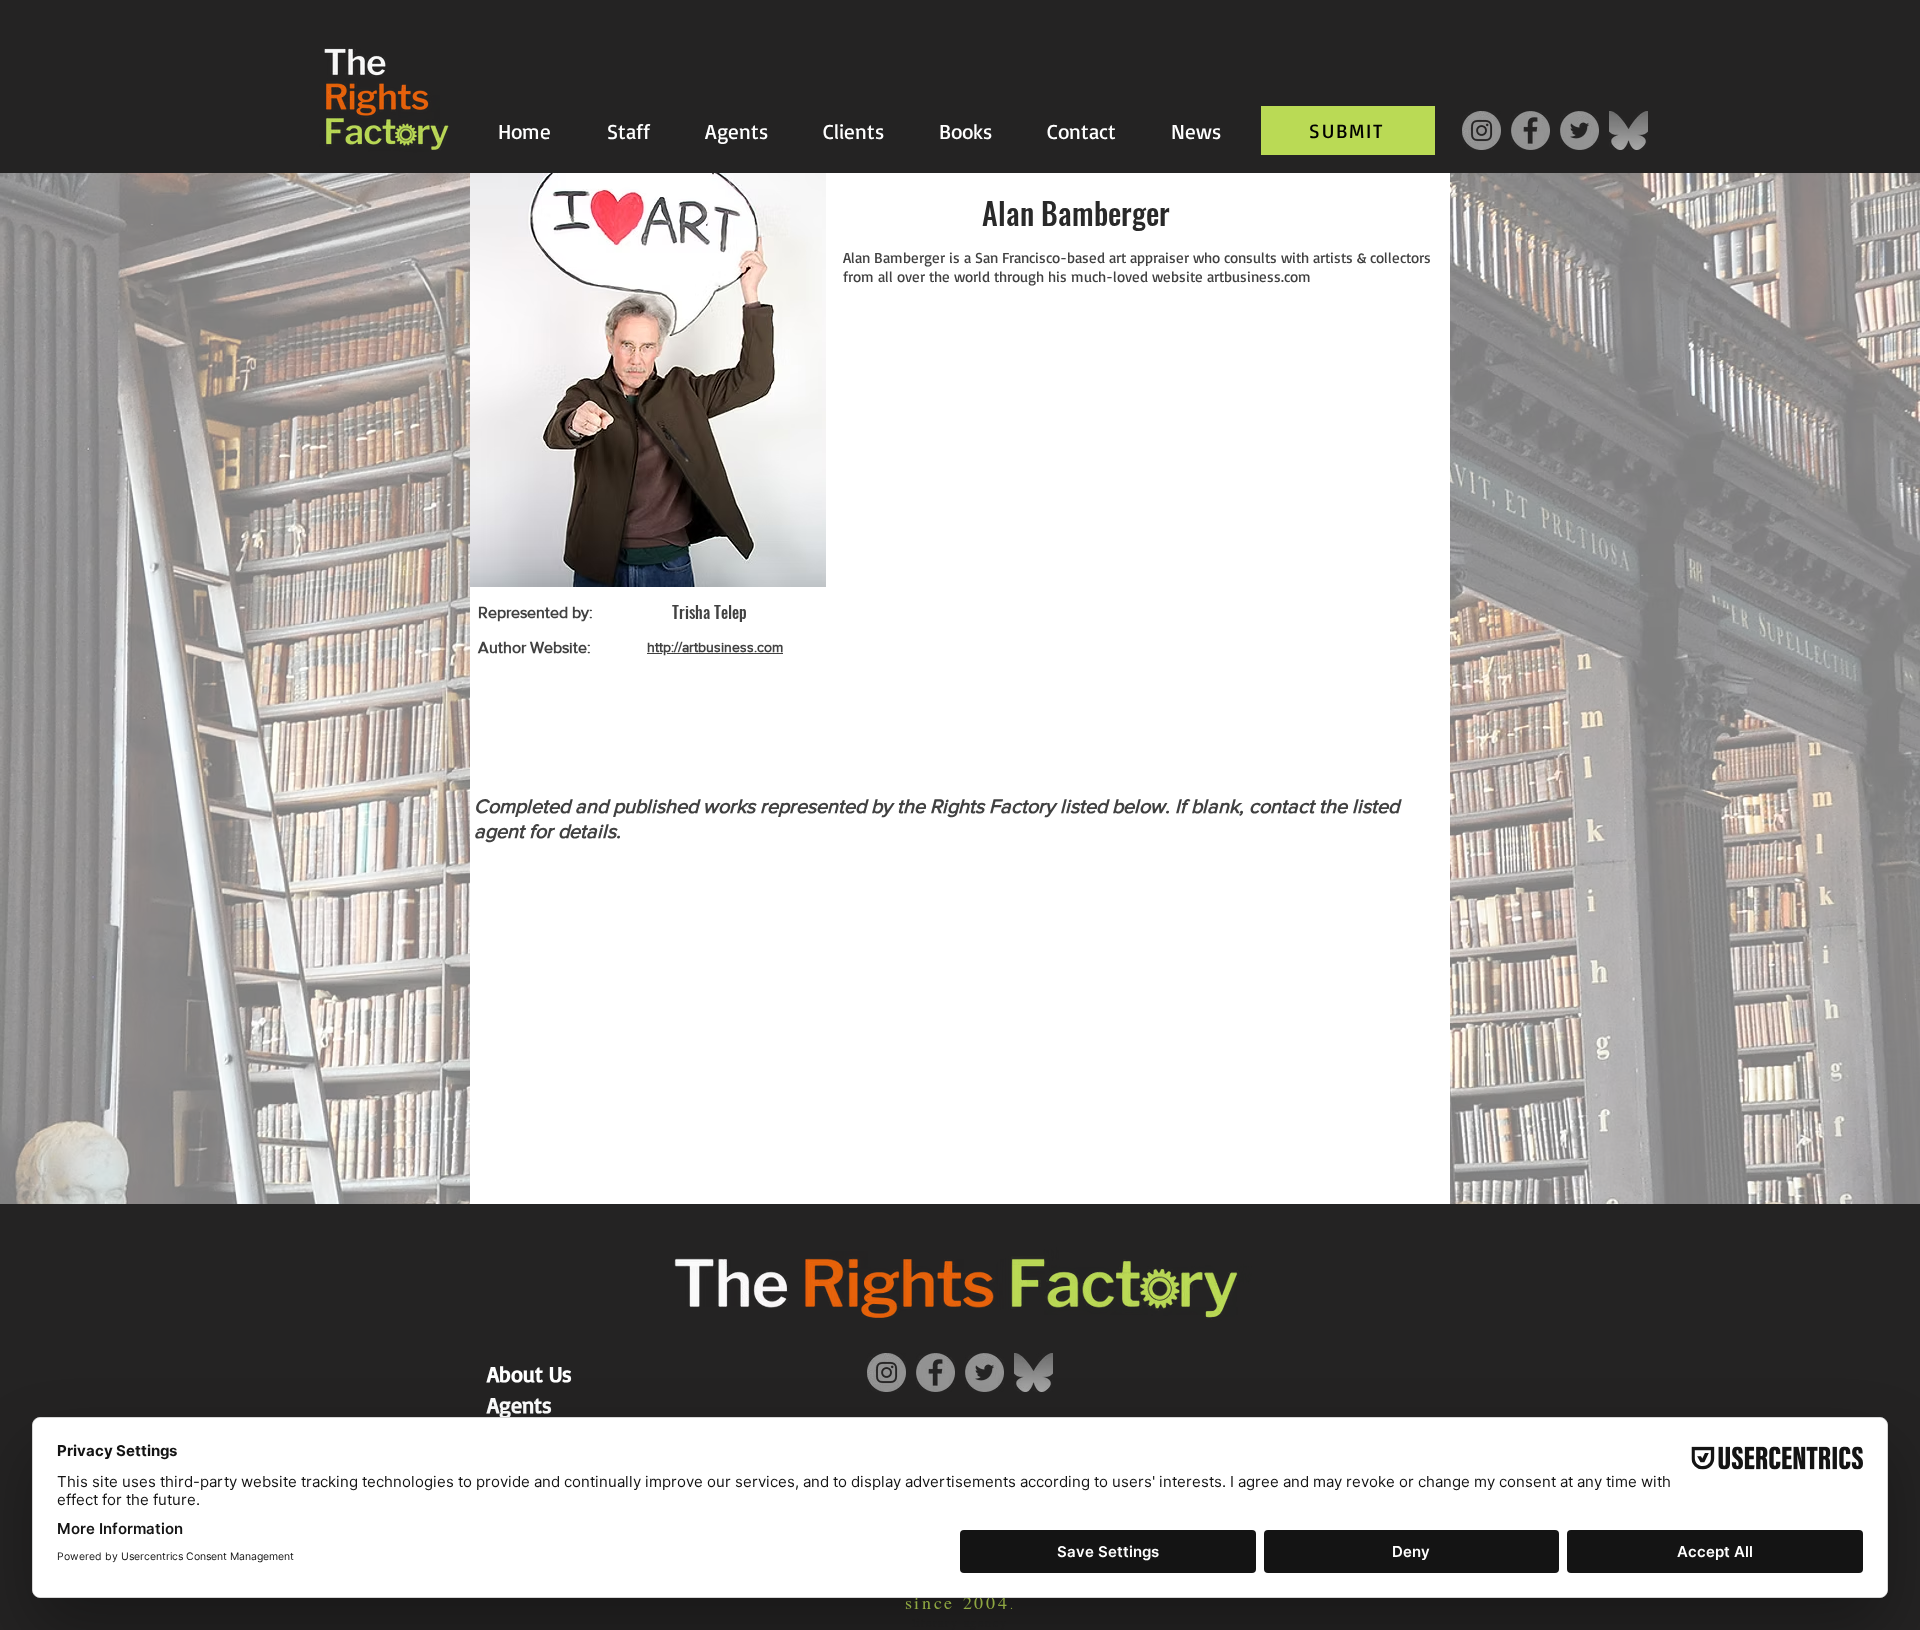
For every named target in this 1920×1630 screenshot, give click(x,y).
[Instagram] (1481, 130)
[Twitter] (1579, 130)
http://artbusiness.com (715, 647)
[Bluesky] (1628, 130)
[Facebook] (1530, 130)
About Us (529, 1373)
